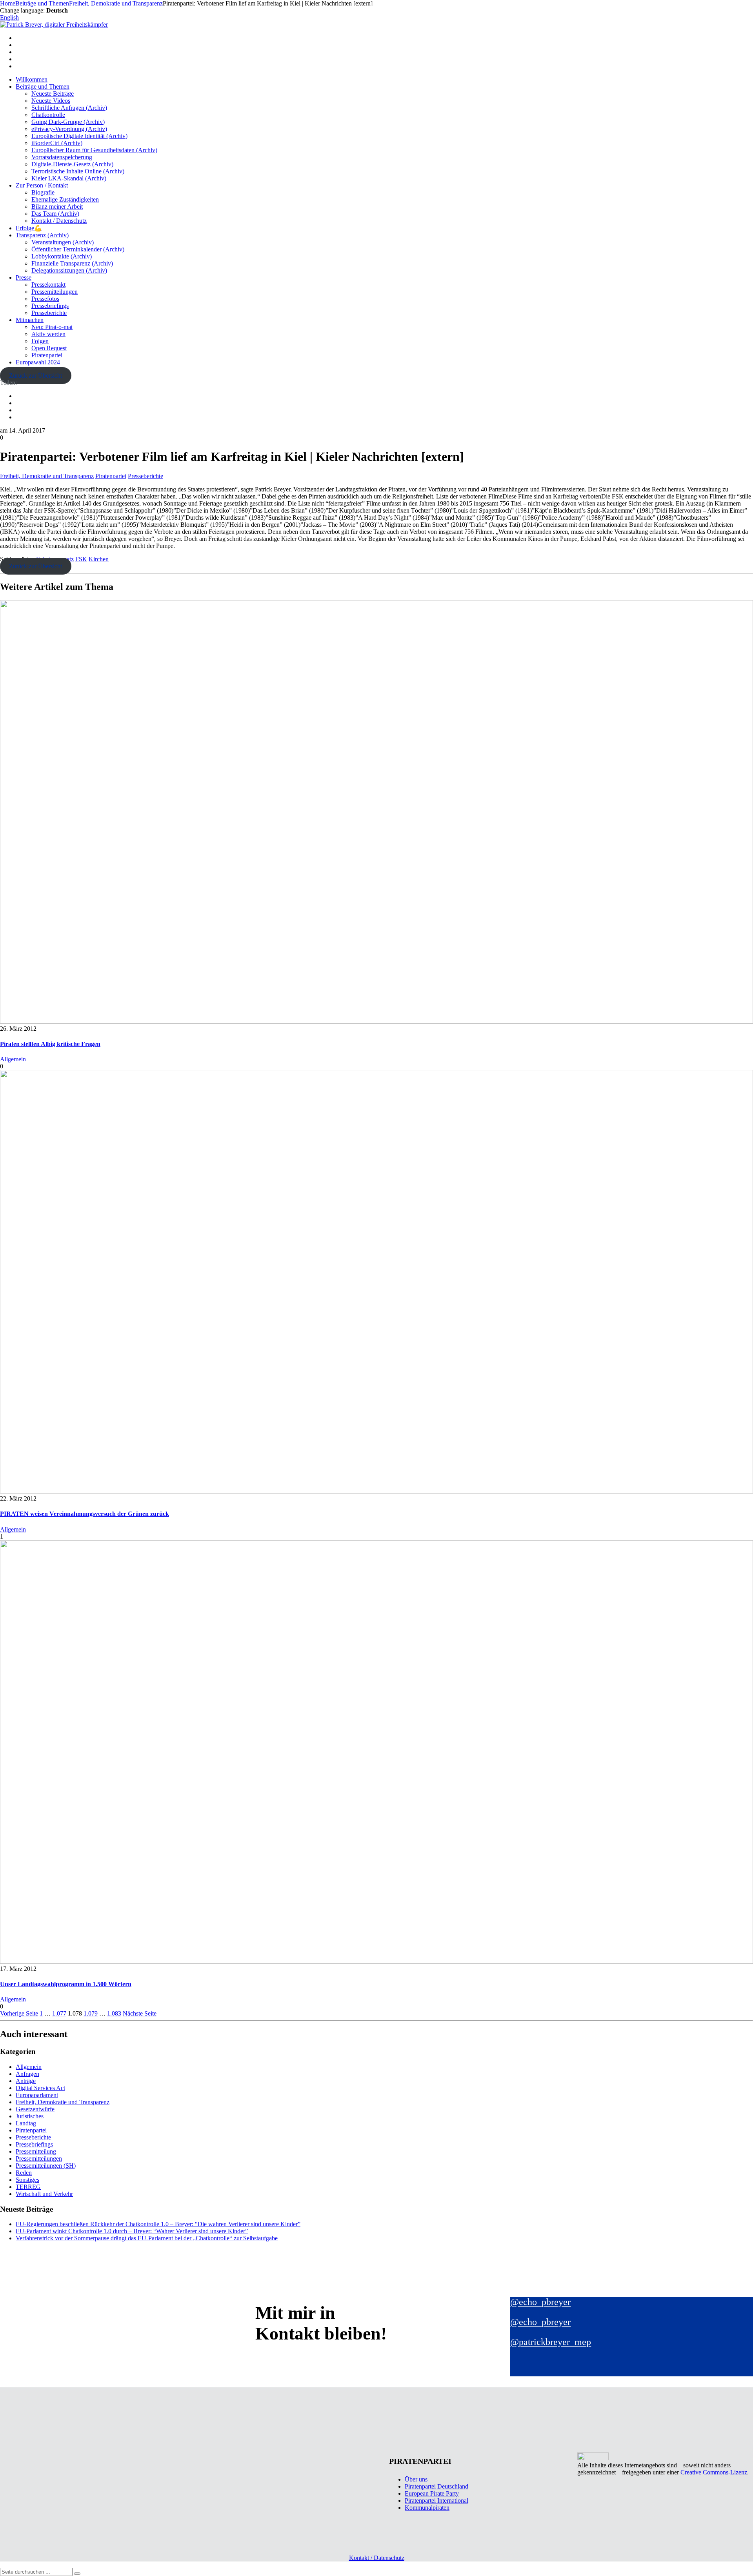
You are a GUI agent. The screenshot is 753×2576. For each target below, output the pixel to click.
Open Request (49, 348)
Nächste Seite (140, 2013)
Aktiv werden (48, 334)
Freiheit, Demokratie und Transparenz (47, 476)
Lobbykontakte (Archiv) (62, 256)
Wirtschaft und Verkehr (44, 2194)
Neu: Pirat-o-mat (52, 327)
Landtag (26, 2123)
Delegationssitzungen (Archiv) (69, 270)
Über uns (416, 2479)
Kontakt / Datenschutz (59, 221)
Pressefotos (45, 299)
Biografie (43, 192)
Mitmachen (30, 320)
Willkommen (32, 79)
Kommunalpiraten (427, 2508)
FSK (81, 559)
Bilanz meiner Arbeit (57, 206)
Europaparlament (37, 2095)
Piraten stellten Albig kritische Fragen (50, 1044)
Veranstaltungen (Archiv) (63, 242)
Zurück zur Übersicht (35, 376)
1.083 (114, 2013)
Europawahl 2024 (38, 362)
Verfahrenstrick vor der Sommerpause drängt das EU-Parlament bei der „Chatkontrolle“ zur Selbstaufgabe (147, 2238)
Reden (24, 2173)
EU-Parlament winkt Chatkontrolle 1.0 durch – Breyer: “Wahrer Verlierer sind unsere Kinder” (132, 2231)
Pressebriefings (50, 306)
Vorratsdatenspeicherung (62, 157)
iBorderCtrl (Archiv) (57, 143)
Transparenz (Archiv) (42, 235)
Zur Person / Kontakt (42, 185)
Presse (24, 277)
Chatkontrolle (48, 115)
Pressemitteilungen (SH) (46, 2166)
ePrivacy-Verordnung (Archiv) (69, 129)
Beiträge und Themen (43, 86)
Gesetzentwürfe (35, 2109)
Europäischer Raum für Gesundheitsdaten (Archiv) (94, 150)
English (9, 17)
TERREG (28, 2187)
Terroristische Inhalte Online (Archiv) (78, 171)
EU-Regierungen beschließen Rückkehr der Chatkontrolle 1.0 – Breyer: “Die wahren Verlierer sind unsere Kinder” (158, 2224)
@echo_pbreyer (540, 2302)
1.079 (91, 2013)
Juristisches (30, 2116)
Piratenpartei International (437, 2501)
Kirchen (99, 559)
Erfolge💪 (29, 228)
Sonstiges (27, 2180)
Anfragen (27, 2074)
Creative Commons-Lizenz (714, 2472)
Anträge (26, 2081)
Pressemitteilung (36, 2151)
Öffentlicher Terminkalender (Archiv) (78, 249)
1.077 (59, 2013)
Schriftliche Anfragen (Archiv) (69, 108)
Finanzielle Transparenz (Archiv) (72, 263)
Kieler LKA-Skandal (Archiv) (69, 178)
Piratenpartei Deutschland (437, 2486)
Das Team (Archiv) (55, 214)
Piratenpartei (47, 355)
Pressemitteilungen (55, 292)
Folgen (40, 341)
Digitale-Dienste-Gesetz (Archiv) (72, 164)
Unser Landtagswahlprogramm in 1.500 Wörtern (66, 1984)
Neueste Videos (51, 101)
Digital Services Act (40, 2088)
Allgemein (13, 1059)
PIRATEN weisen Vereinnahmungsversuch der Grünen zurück (85, 1514)
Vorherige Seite (19, 2013)
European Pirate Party (432, 2493)
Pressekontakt (48, 285)
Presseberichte (49, 313)
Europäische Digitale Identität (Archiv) (79, 136)
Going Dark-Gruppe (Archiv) (68, 122)
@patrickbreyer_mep (551, 2342)
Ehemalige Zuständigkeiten (65, 199)
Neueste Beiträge (53, 94)
